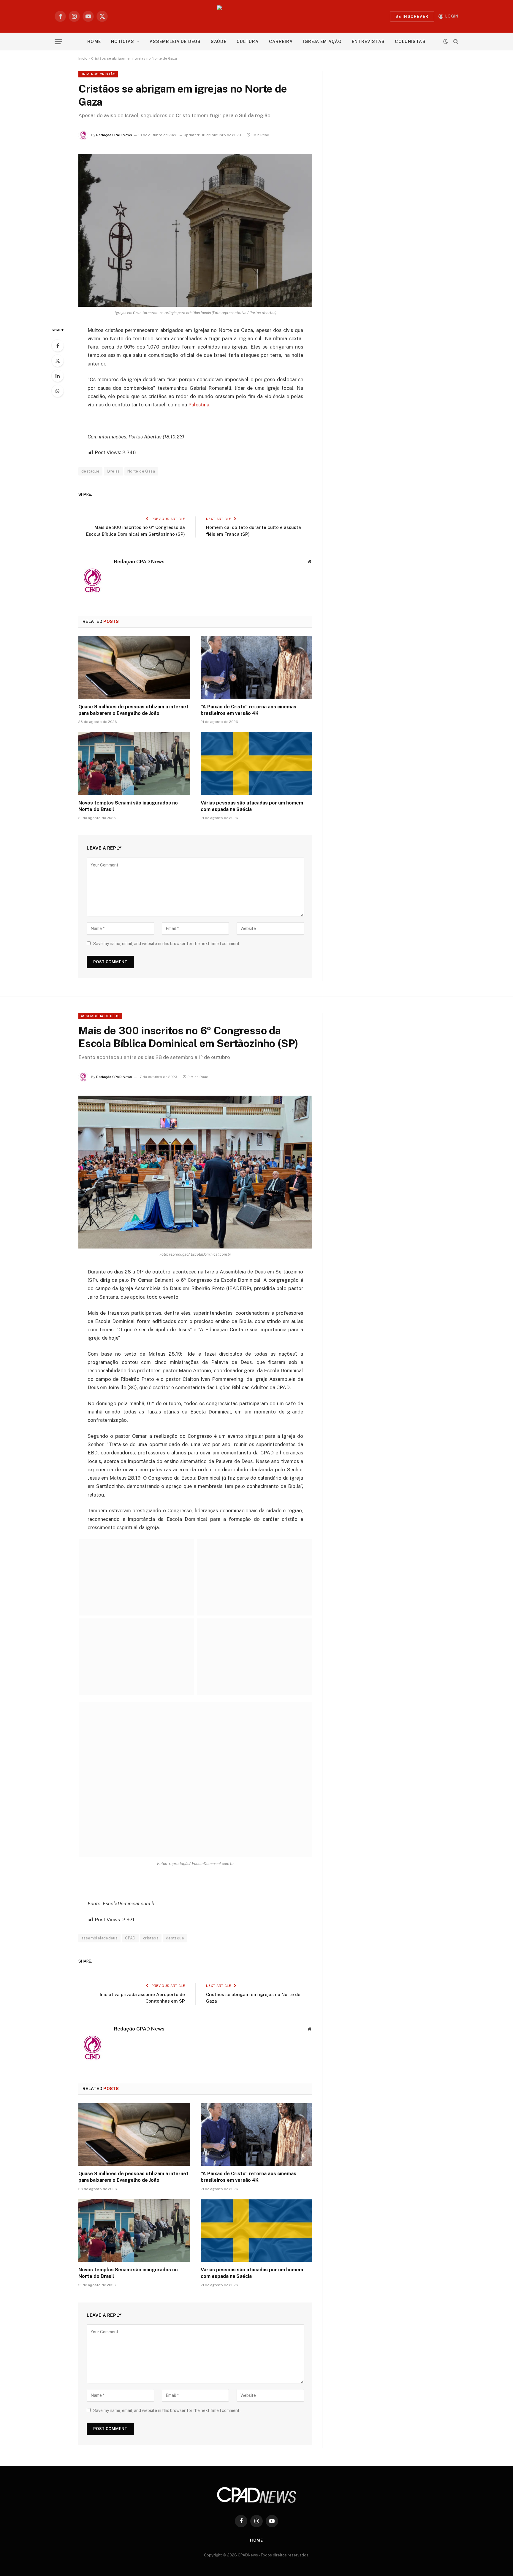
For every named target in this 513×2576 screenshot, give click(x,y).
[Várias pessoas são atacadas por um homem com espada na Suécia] (256, 764)
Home (94, 42)
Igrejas (113, 471)
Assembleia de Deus (175, 42)
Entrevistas (368, 42)
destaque (90, 471)
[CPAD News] (257, 16)
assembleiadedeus (99, 1938)
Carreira (281, 42)
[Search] (455, 42)
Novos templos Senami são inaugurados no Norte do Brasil (128, 806)
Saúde (219, 42)
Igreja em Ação (322, 42)
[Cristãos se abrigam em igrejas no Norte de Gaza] (195, 230)
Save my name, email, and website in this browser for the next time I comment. (167, 944)
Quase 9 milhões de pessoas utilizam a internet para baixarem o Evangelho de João (133, 710)
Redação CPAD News (114, 135)
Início (83, 58)
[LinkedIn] (58, 376)
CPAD (130, 1938)
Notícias (123, 42)
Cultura (248, 42)
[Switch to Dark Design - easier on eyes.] (446, 42)
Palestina (199, 405)
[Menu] (58, 42)
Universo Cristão (98, 74)
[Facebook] (58, 346)
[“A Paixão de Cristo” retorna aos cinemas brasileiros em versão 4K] (256, 667)
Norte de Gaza (141, 471)
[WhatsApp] (58, 391)
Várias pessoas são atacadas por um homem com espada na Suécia (252, 806)
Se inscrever (412, 16)
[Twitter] (58, 361)
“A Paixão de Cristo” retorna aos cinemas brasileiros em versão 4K (248, 710)
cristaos (151, 1938)
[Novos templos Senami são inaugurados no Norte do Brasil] (134, 764)
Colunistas (410, 42)
